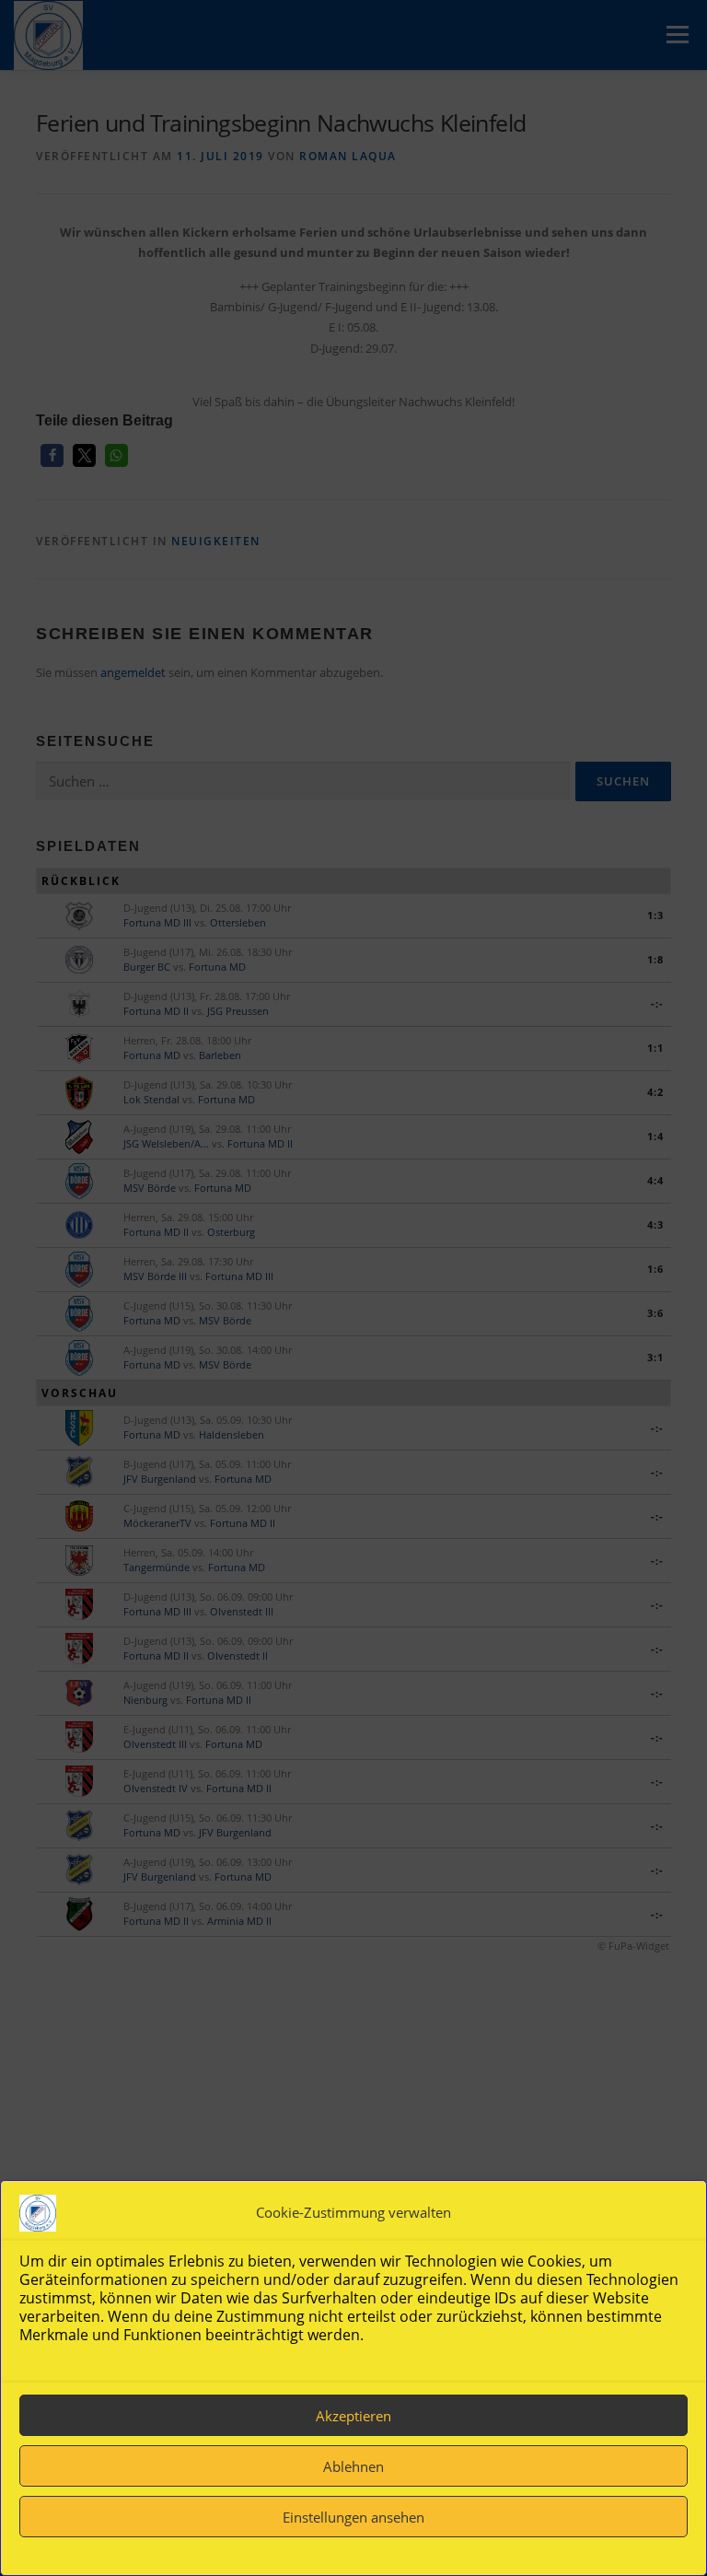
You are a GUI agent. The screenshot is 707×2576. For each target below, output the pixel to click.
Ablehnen (353, 2466)
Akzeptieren (353, 2416)
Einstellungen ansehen (353, 2517)
